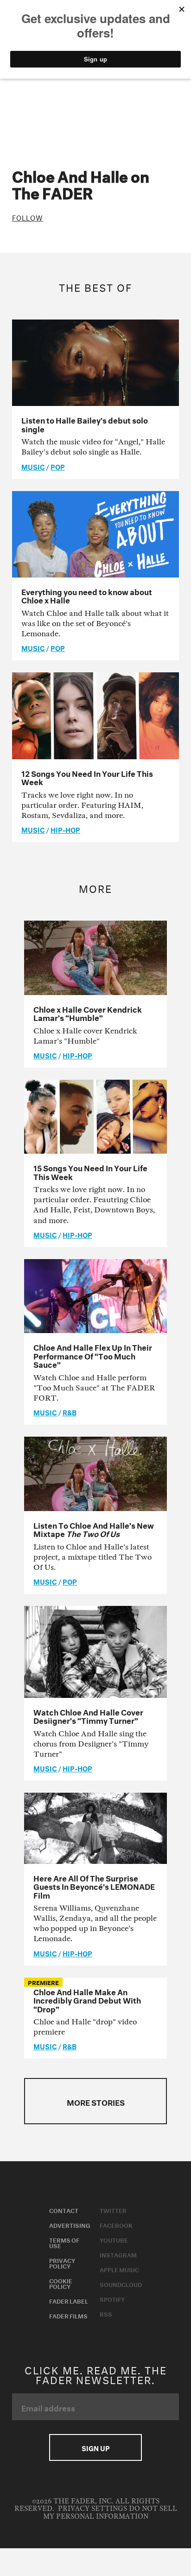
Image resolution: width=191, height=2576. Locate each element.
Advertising (70, 2225)
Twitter (113, 2210)
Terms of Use (64, 2242)
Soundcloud (121, 2284)
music (33, 466)
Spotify (112, 2299)
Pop (58, 466)
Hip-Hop (65, 829)
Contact (64, 2210)
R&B (70, 1412)
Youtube (114, 2239)
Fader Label (69, 2300)
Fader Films (68, 2315)
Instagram (118, 2254)
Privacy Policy (62, 2262)
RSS (106, 2313)
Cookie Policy (61, 2283)
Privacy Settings (92, 2509)
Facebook (116, 2225)
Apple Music (119, 2269)
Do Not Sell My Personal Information (110, 2512)
